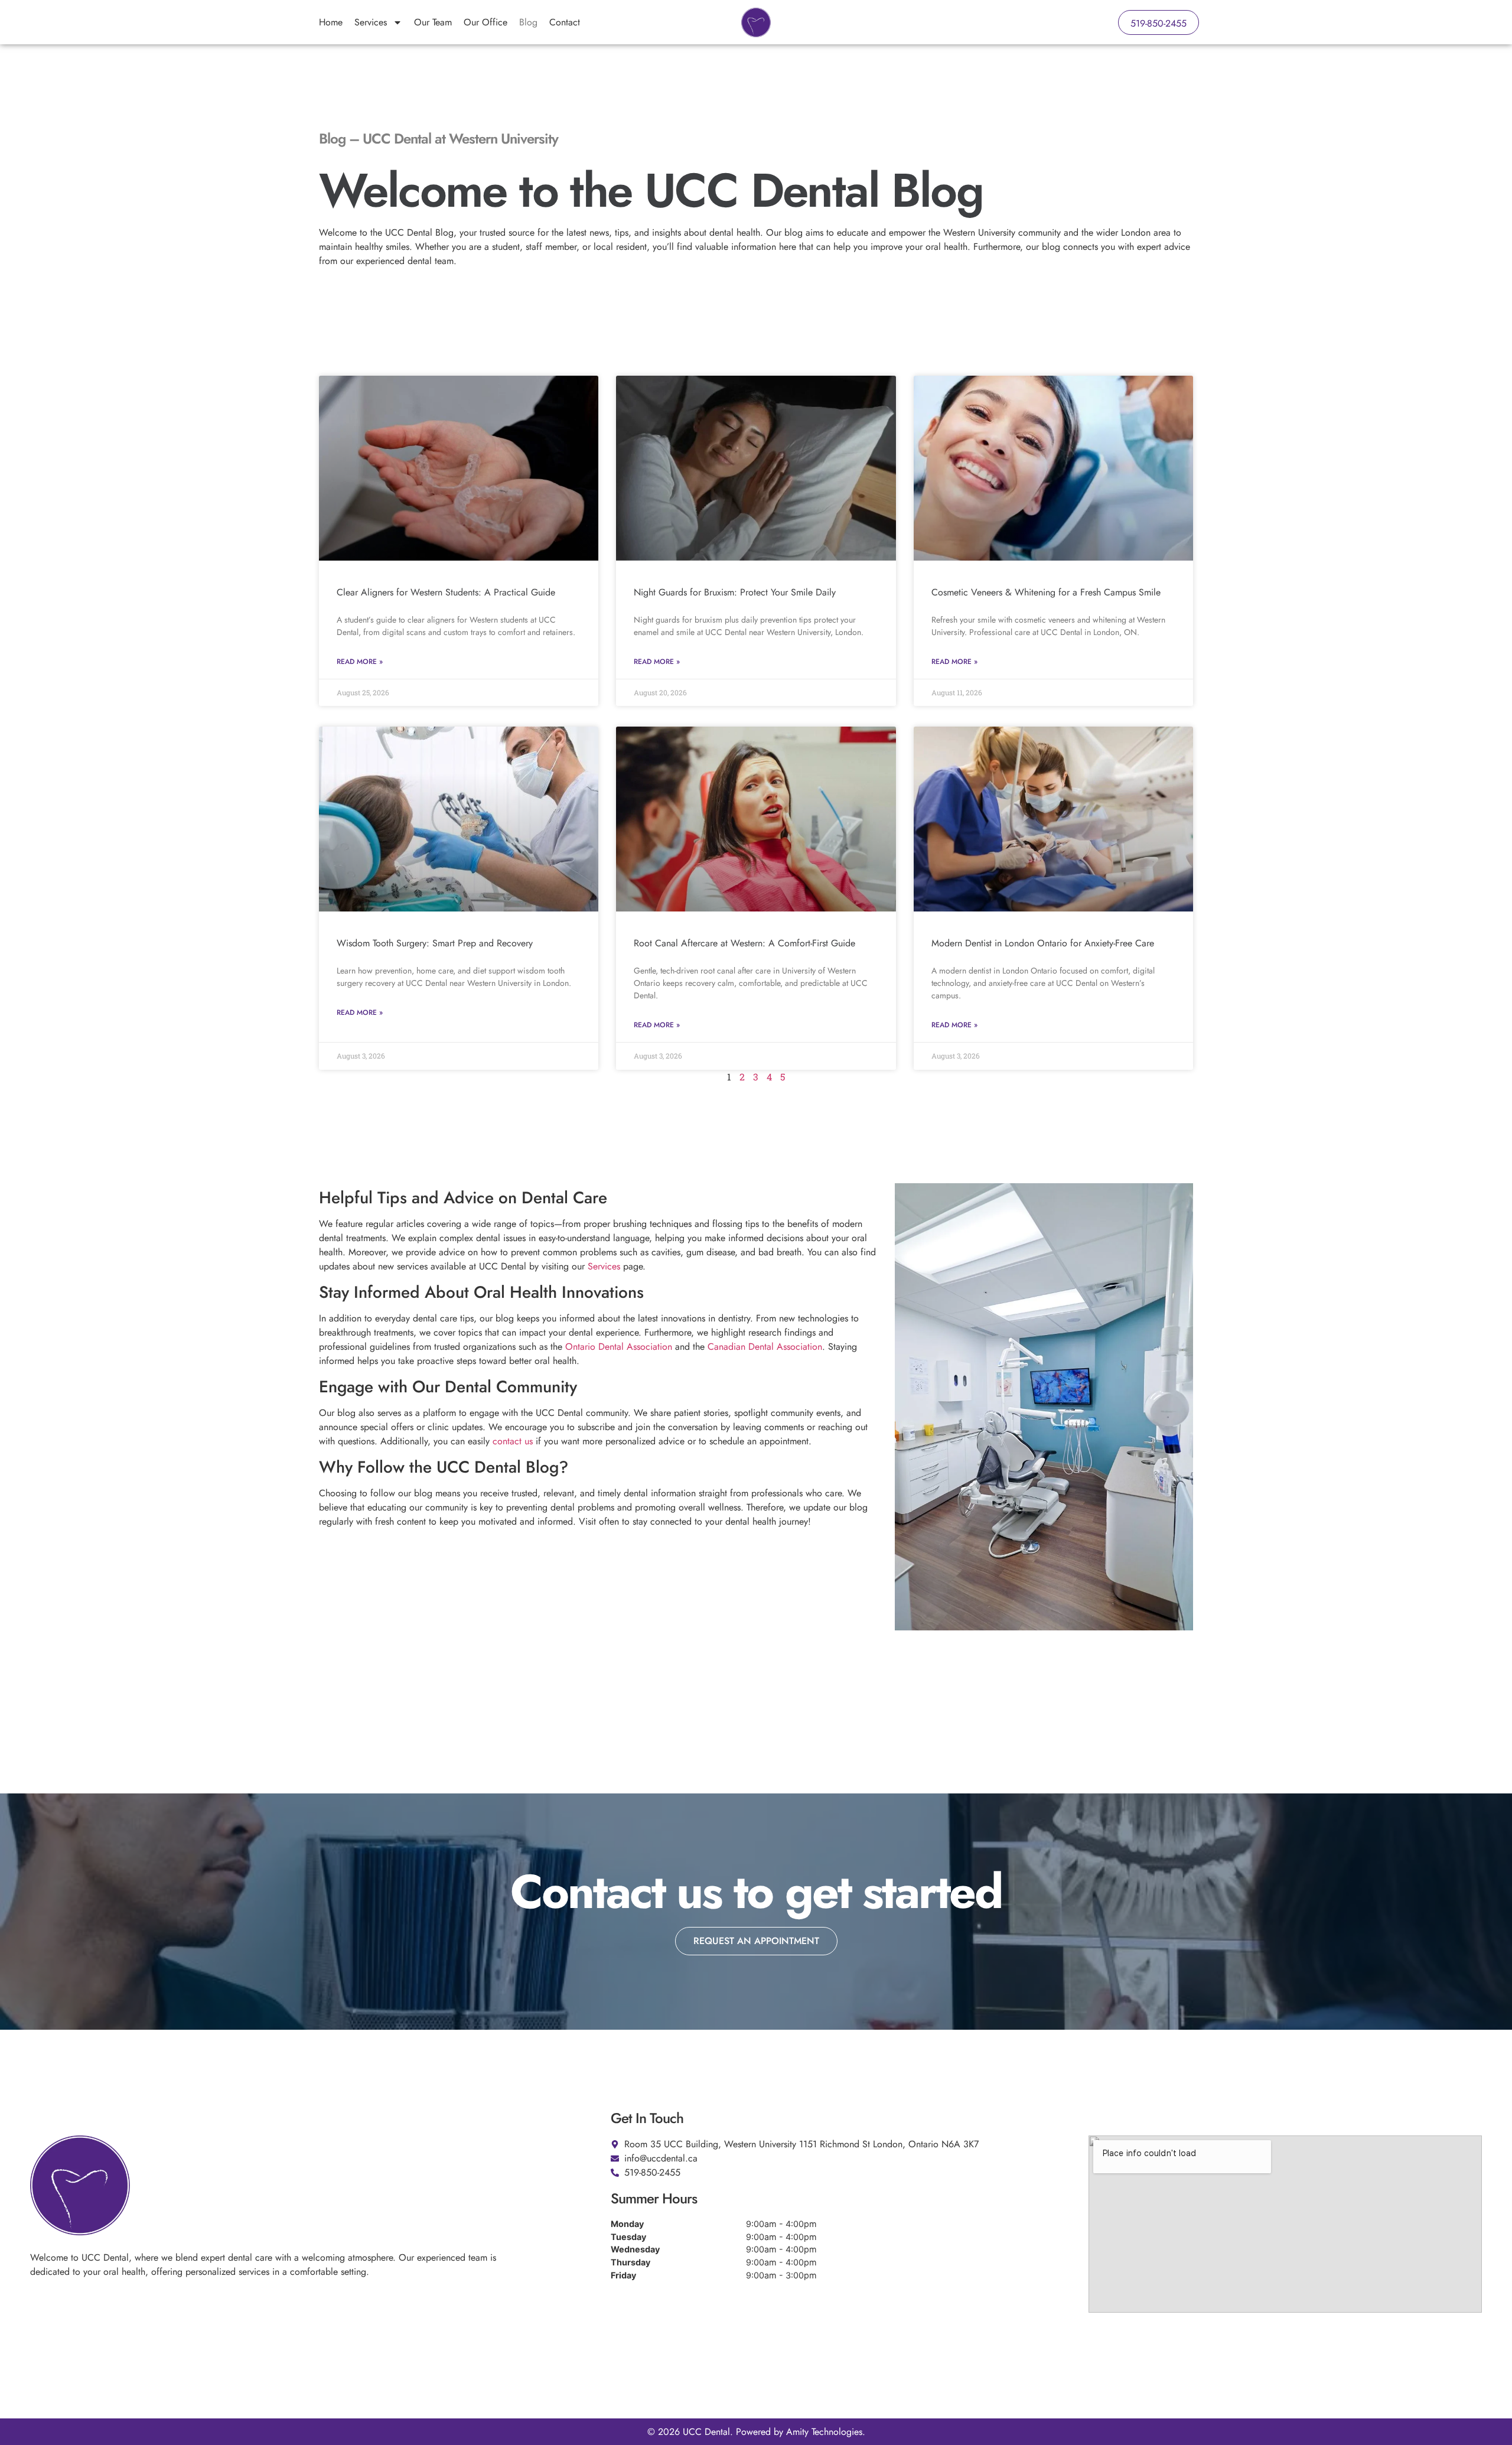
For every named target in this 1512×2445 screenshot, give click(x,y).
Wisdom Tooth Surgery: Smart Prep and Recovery (435, 943)
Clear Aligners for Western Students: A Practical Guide (446, 592)
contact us (513, 1441)
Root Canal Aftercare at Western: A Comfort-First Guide (744, 943)
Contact (565, 22)
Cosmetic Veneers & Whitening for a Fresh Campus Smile (1046, 592)
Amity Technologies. (826, 2432)
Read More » (360, 662)
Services (371, 22)
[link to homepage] (756, 22)
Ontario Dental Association (619, 1347)
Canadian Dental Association (765, 1347)
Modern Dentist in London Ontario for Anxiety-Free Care (1043, 943)
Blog (528, 22)
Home (331, 22)
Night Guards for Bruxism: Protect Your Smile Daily (735, 592)
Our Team (433, 22)
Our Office (485, 22)
